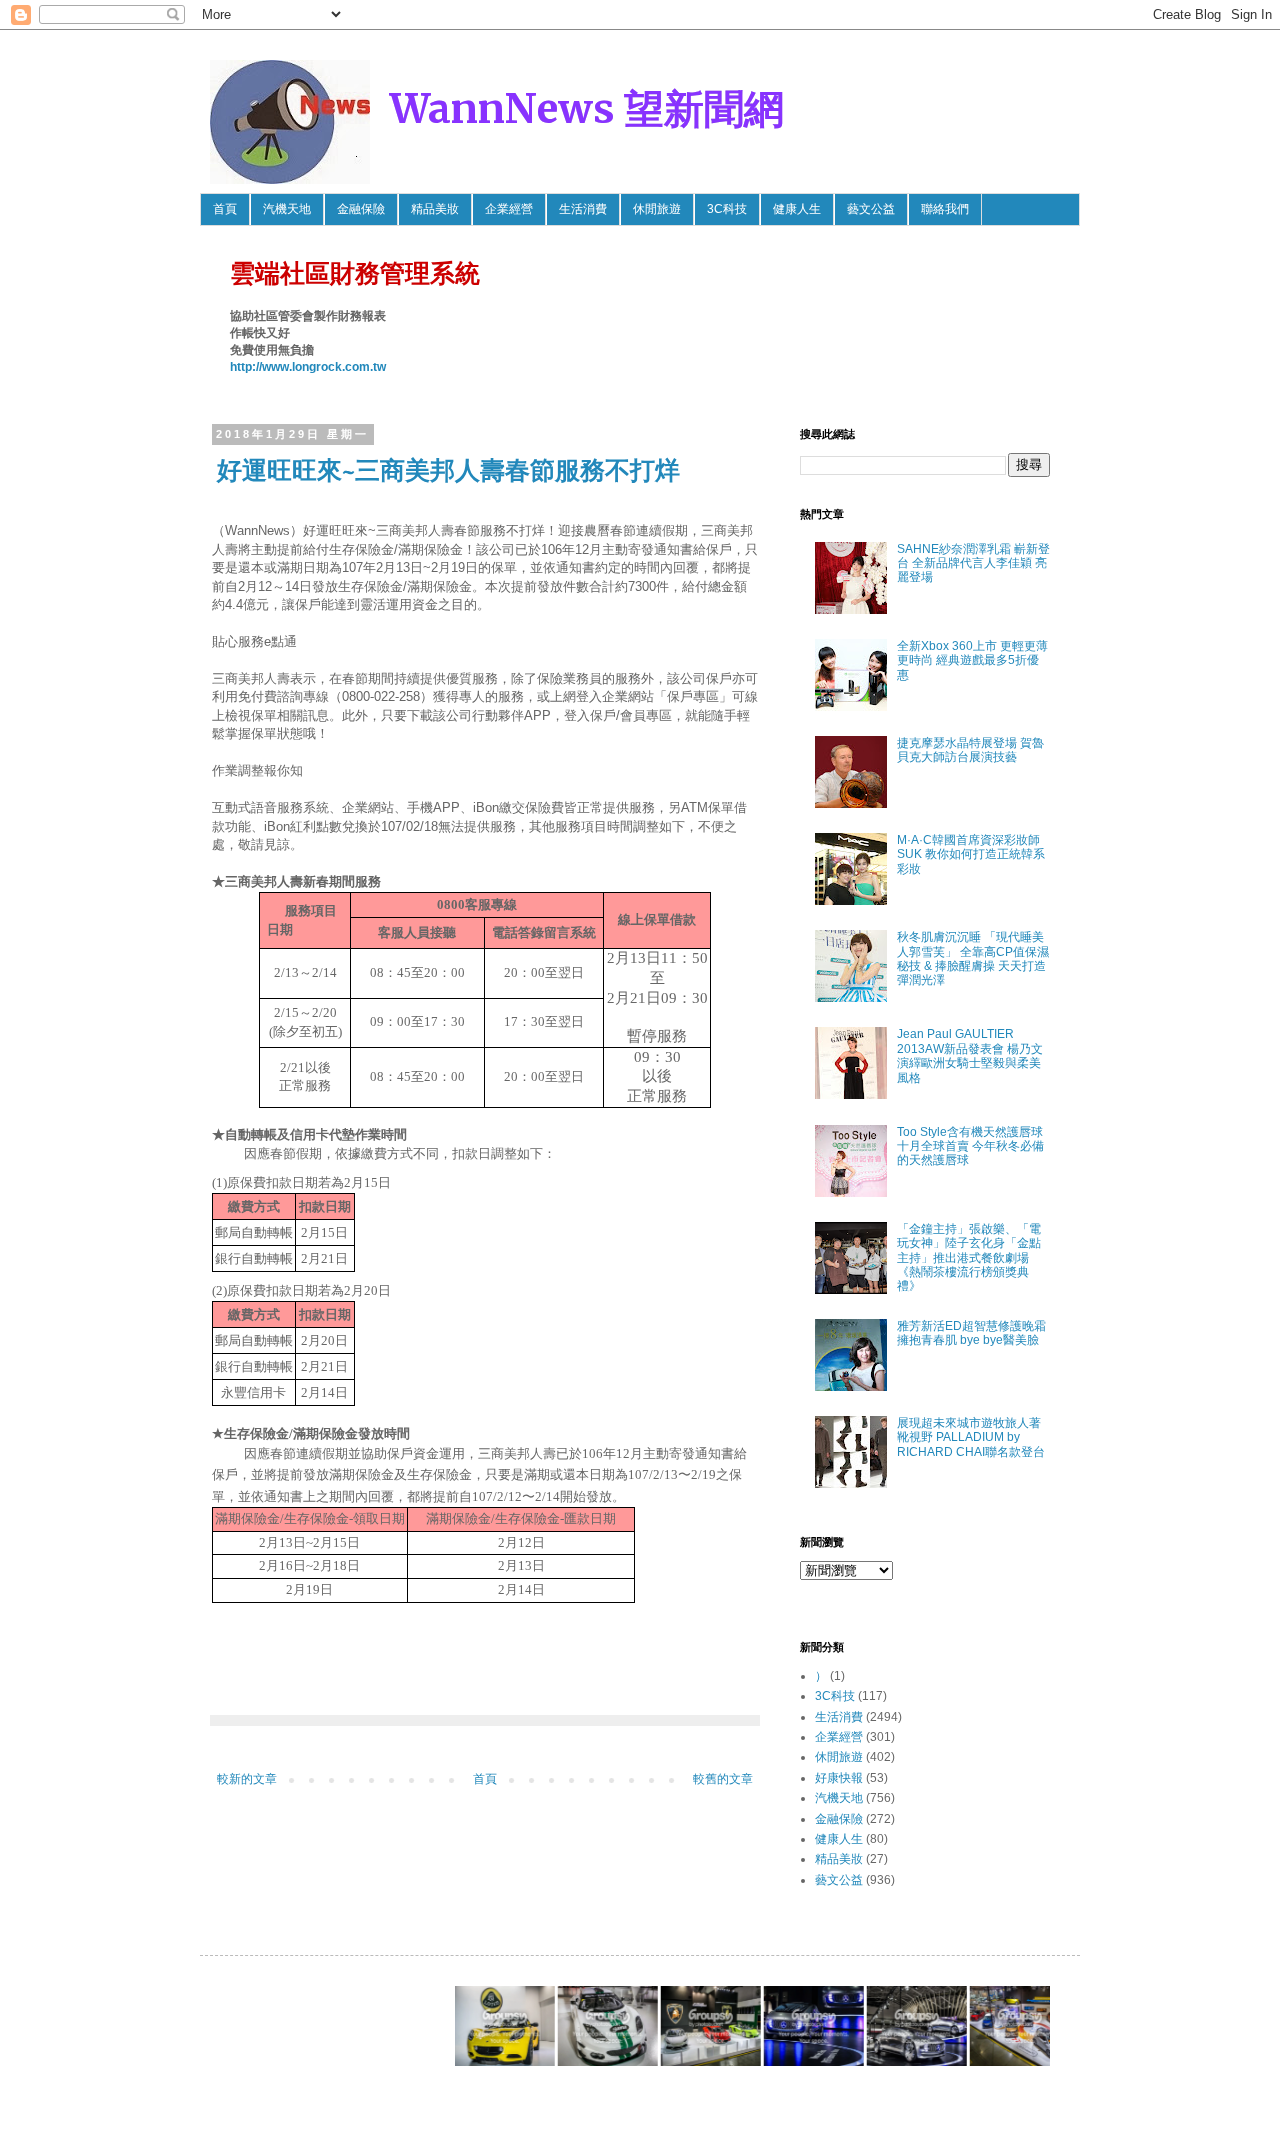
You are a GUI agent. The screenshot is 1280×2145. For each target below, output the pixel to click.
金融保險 (361, 209)
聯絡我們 (945, 209)
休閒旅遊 (657, 209)
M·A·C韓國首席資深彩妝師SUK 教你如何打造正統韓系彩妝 (971, 854)
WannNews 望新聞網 (587, 109)
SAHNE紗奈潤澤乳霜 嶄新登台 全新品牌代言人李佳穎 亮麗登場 (973, 563)
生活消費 (583, 209)
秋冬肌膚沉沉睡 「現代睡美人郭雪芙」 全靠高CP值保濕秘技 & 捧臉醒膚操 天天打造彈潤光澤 (973, 958)
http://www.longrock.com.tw (308, 367)
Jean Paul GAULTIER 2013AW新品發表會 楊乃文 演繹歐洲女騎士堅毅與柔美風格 (970, 1055)
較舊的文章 (723, 1779)
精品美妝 (435, 209)
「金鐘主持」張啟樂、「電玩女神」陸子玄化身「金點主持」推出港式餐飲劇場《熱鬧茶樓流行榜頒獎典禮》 (969, 1258)
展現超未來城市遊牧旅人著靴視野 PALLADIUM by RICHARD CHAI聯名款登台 (971, 1437)
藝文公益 (871, 209)
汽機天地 (287, 209)
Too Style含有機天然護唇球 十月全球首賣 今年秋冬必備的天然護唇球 (970, 1146)
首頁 (225, 209)
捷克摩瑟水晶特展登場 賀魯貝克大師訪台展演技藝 (970, 750)
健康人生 (797, 209)
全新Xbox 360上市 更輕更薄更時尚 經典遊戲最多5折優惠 (972, 660)
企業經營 (509, 209)
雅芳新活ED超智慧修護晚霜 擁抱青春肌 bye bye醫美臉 (971, 1333)
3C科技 (727, 209)
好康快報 (839, 1778)
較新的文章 (247, 1779)
